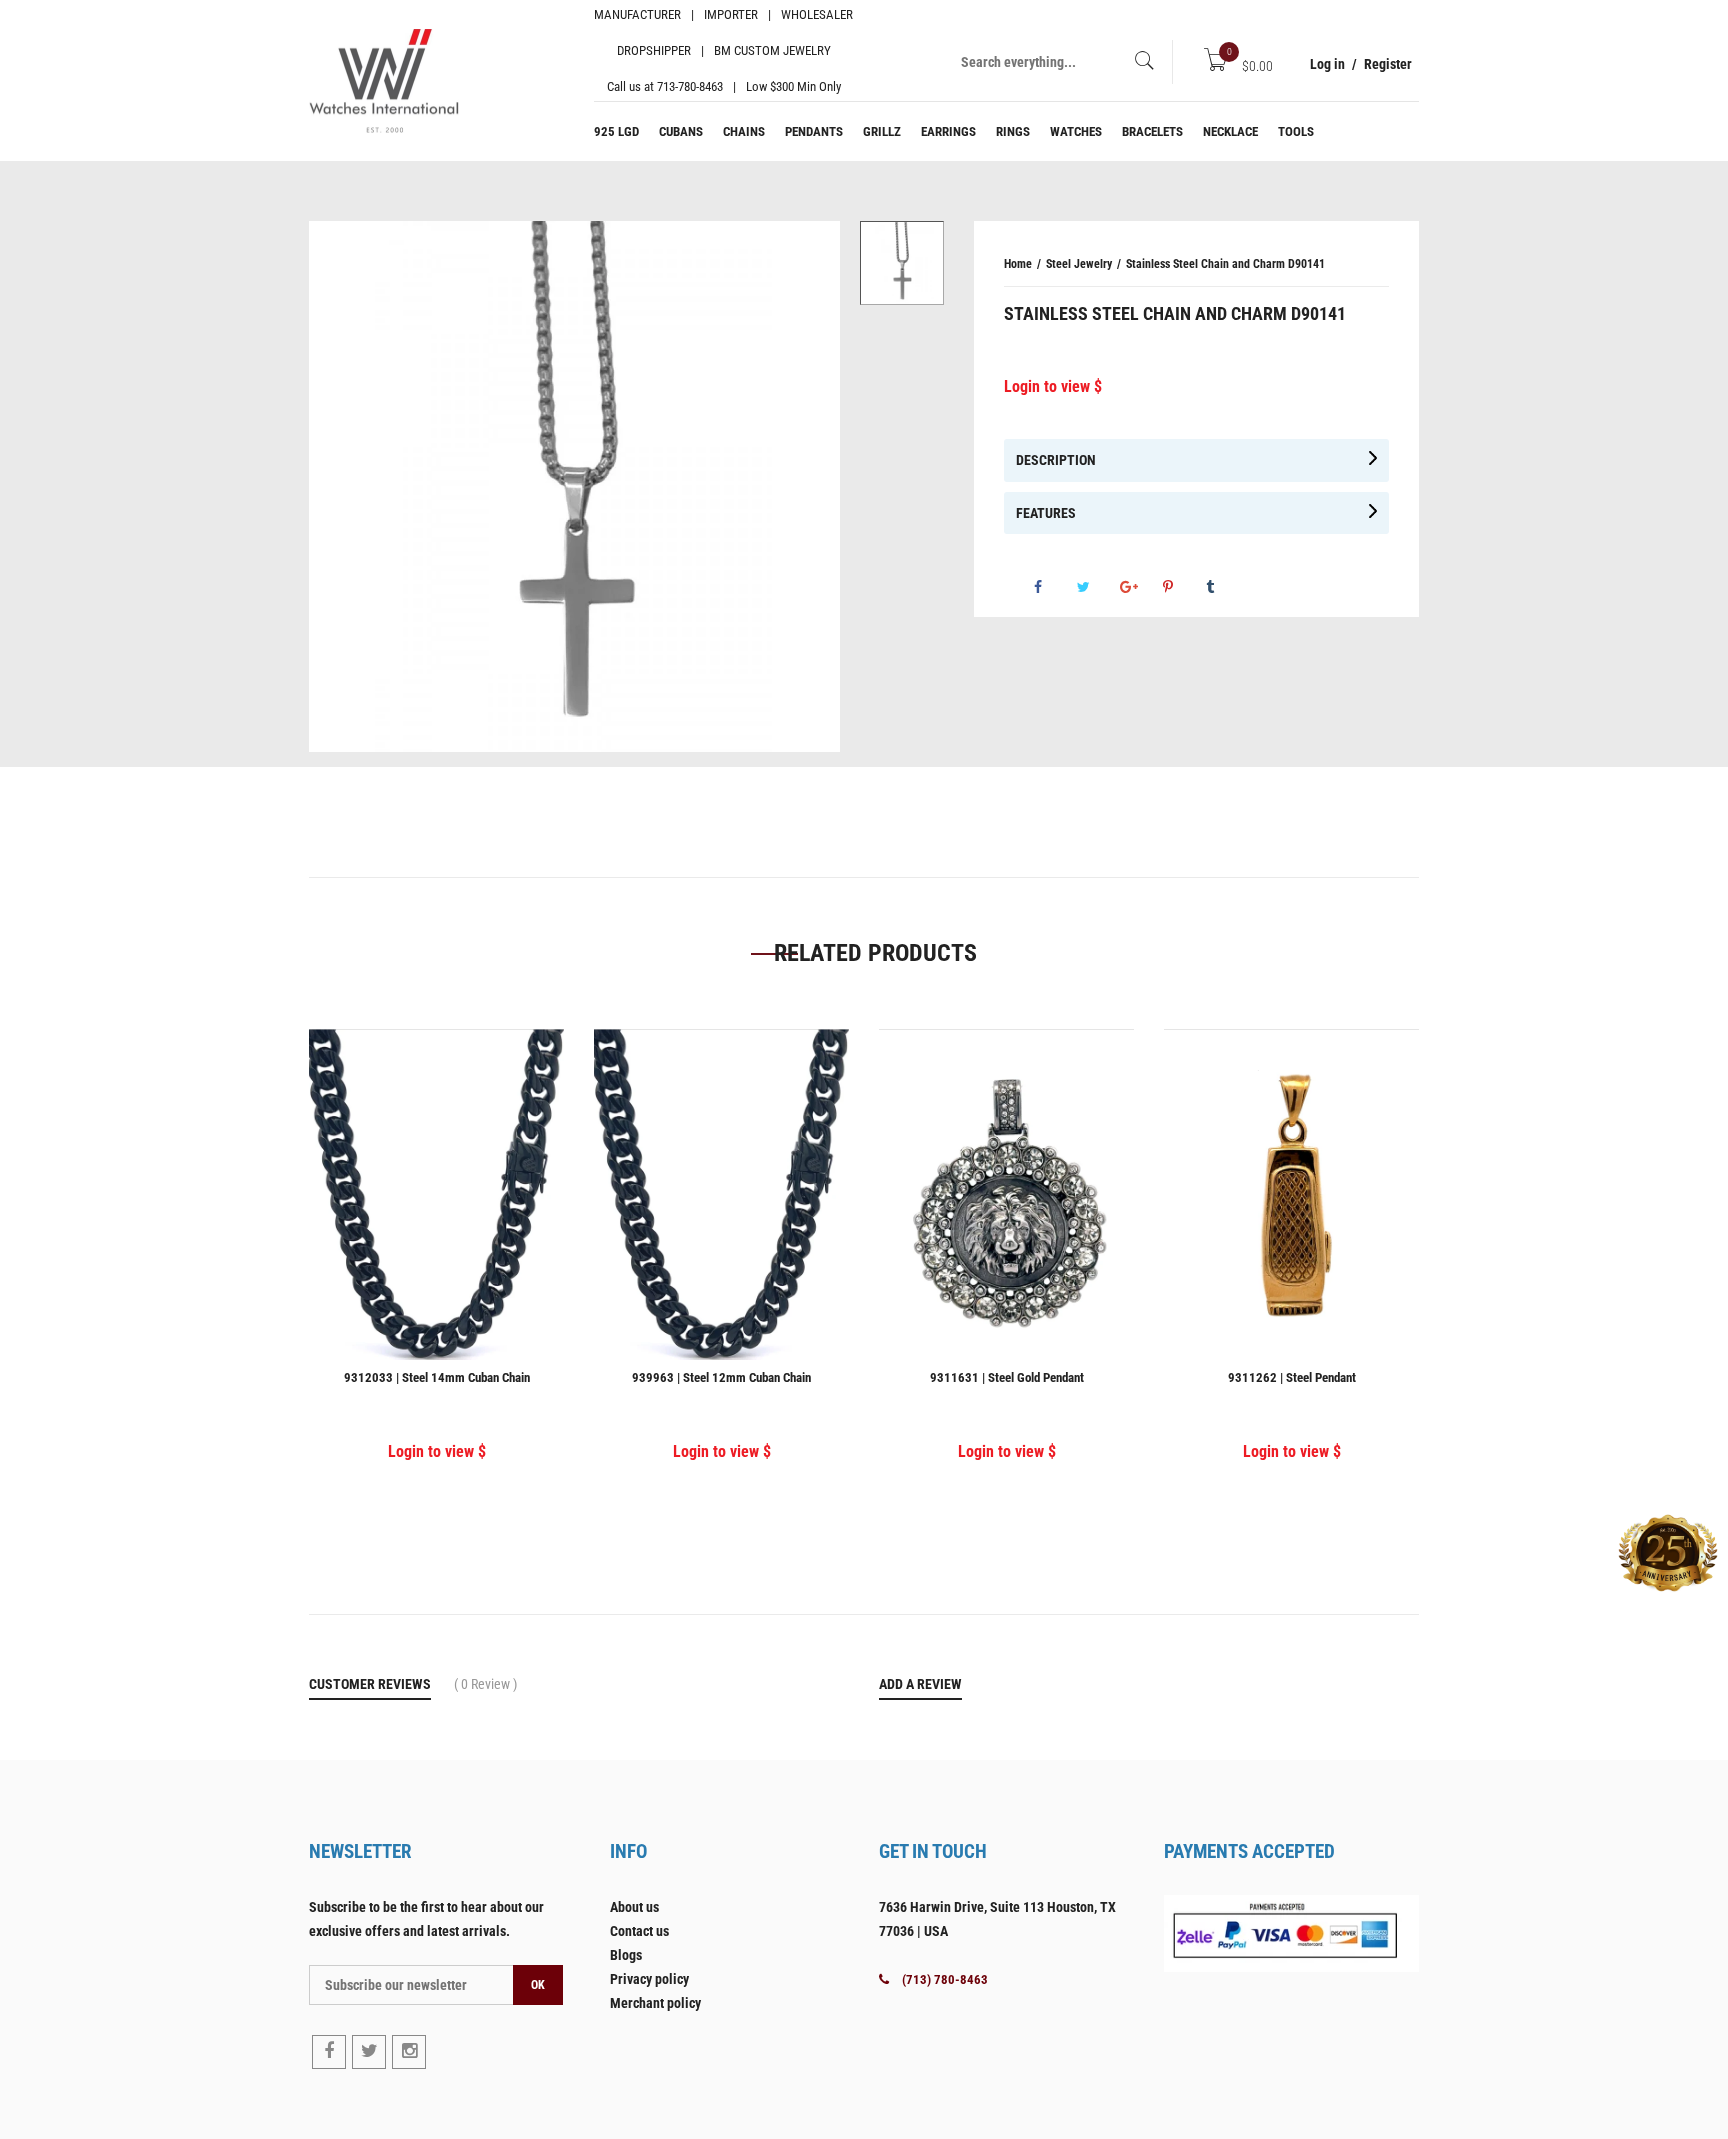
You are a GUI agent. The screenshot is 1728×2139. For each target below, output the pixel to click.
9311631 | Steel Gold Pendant (1007, 1377)
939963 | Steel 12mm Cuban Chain (721, 1377)
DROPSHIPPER (654, 50)
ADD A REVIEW (920, 1684)
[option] (902, 263)
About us (634, 1907)
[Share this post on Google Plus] (1140, 587)
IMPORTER (731, 14)
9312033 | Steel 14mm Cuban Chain (437, 1377)
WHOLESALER (817, 14)
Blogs (626, 1955)
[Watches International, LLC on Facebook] (329, 2052)
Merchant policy (655, 2003)
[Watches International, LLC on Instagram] (409, 2052)
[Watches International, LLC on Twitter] (369, 2052)
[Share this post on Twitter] (1097, 587)
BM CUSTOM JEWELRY (772, 50)
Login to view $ (1053, 386)
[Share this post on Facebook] (1054, 587)
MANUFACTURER (637, 14)
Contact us (639, 1931)
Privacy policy (649, 1979)
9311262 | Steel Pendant (1292, 1377)
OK (538, 1985)
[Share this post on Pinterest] (1183, 587)
